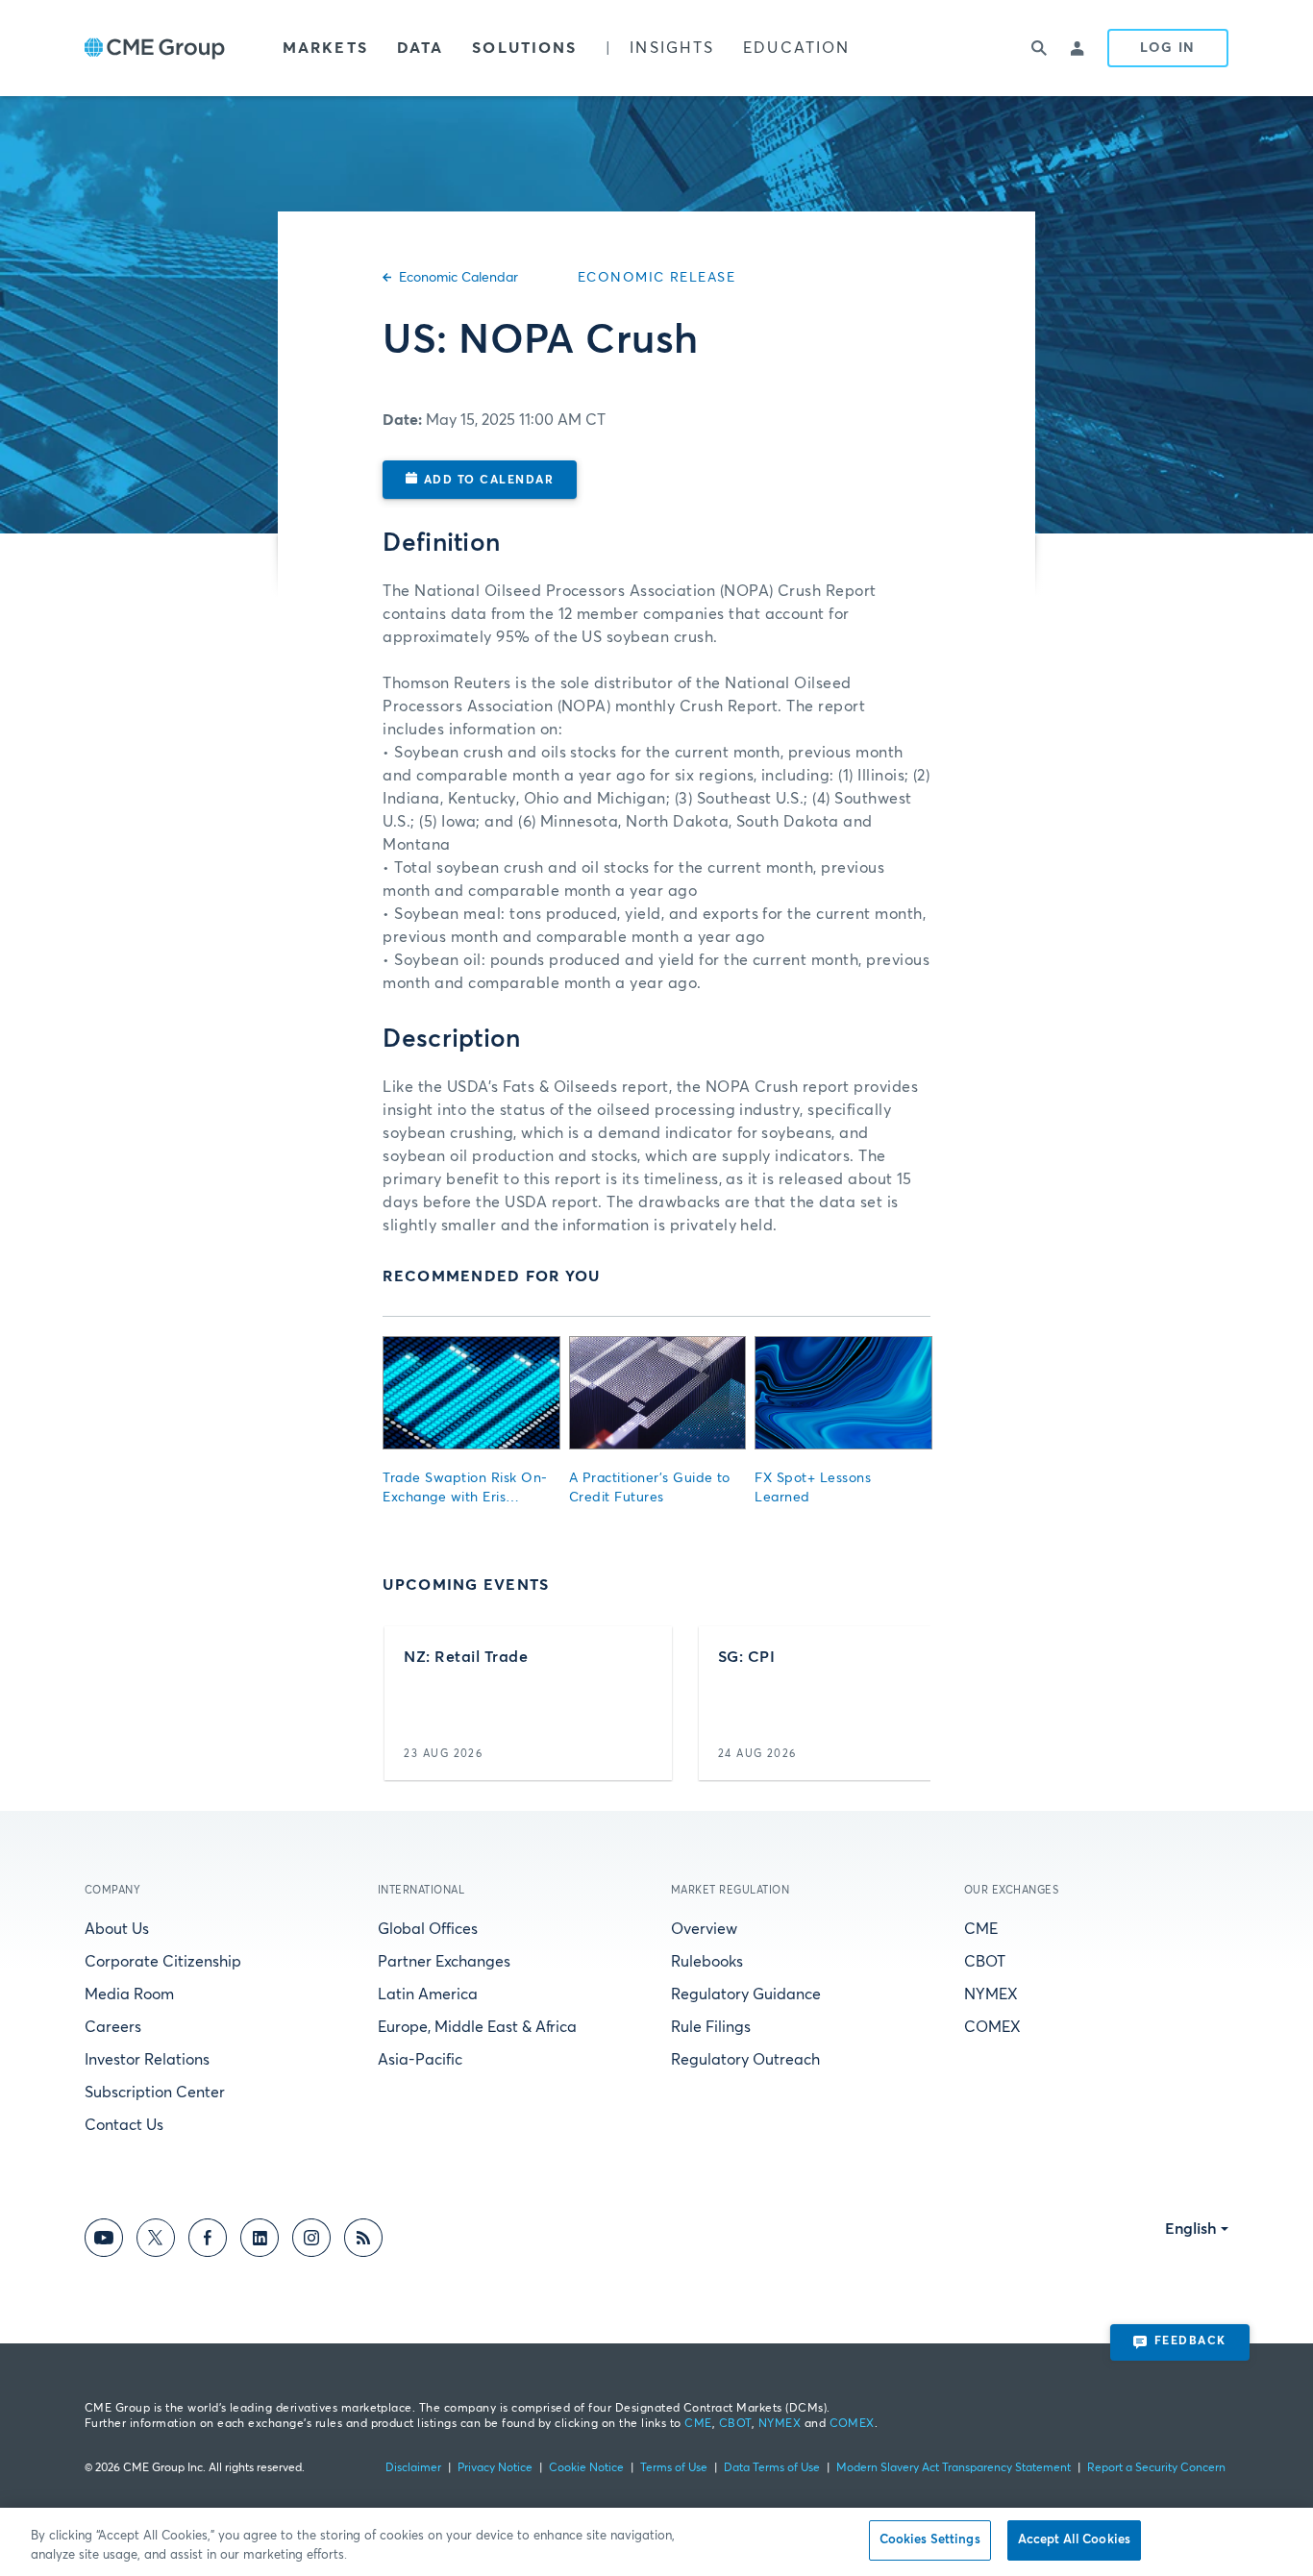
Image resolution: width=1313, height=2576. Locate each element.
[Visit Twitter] (156, 2241)
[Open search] (1040, 48)
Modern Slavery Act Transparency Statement (954, 2468)
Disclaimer (413, 2468)
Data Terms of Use (772, 2468)
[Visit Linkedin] (260, 2241)
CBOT (985, 1962)
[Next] (899, 1703)
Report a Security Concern (1156, 2468)
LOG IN (1168, 48)
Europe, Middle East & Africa (477, 2027)
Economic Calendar (458, 278)
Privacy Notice (495, 2468)
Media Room (129, 1994)
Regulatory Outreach (745, 2060)
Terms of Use (674, 2468)
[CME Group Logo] (155, 49)
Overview (704, 1929)
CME (981, 1929)
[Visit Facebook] (208, 2241)
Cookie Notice (586, 2468)
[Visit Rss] (363, 2241)
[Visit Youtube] (104, 2241)
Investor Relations (147, 2060)
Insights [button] (672, 48)
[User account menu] (1078, 48)
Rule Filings (711, 2027)
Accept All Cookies (1074, 2540)
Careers (113, 2027)
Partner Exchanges (444, 1962)
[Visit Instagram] (311, 2241)
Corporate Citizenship (163, 1962)
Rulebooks (707, 1962)
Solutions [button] (524, 48)
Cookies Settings (930, 2540)
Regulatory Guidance (746, 1994)
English (1191, 2229)
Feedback (1190, 2341)
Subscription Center (155, 2093)
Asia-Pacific (420, 2060)
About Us (117, 1929)
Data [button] (420, 48)
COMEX (992, 2027)
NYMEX (991, 1994)
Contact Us (124, 2125)
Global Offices (428, 1929)
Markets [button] (325, 48)
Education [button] (796, 48)
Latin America (428, 1994)
